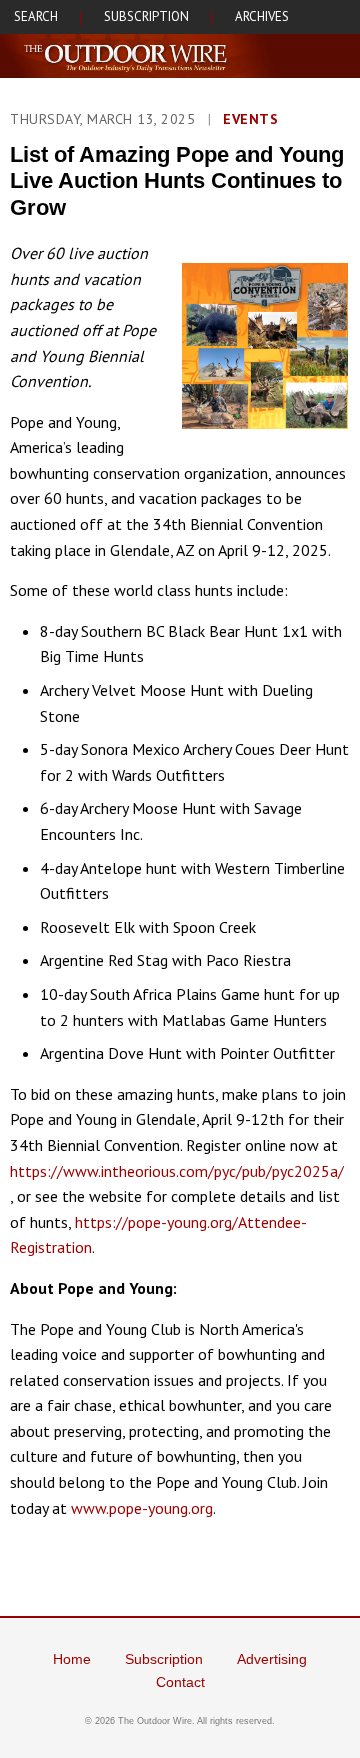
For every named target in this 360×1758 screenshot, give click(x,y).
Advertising (272, 1659)
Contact (180, 1682)
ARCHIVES (262, 16)
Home (72, 1659)
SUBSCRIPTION (146, 16)
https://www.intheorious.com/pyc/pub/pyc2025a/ (177, 1171)
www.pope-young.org (142, 1508)
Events (250, 119)
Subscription (164, 1659)
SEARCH (36, 16)
